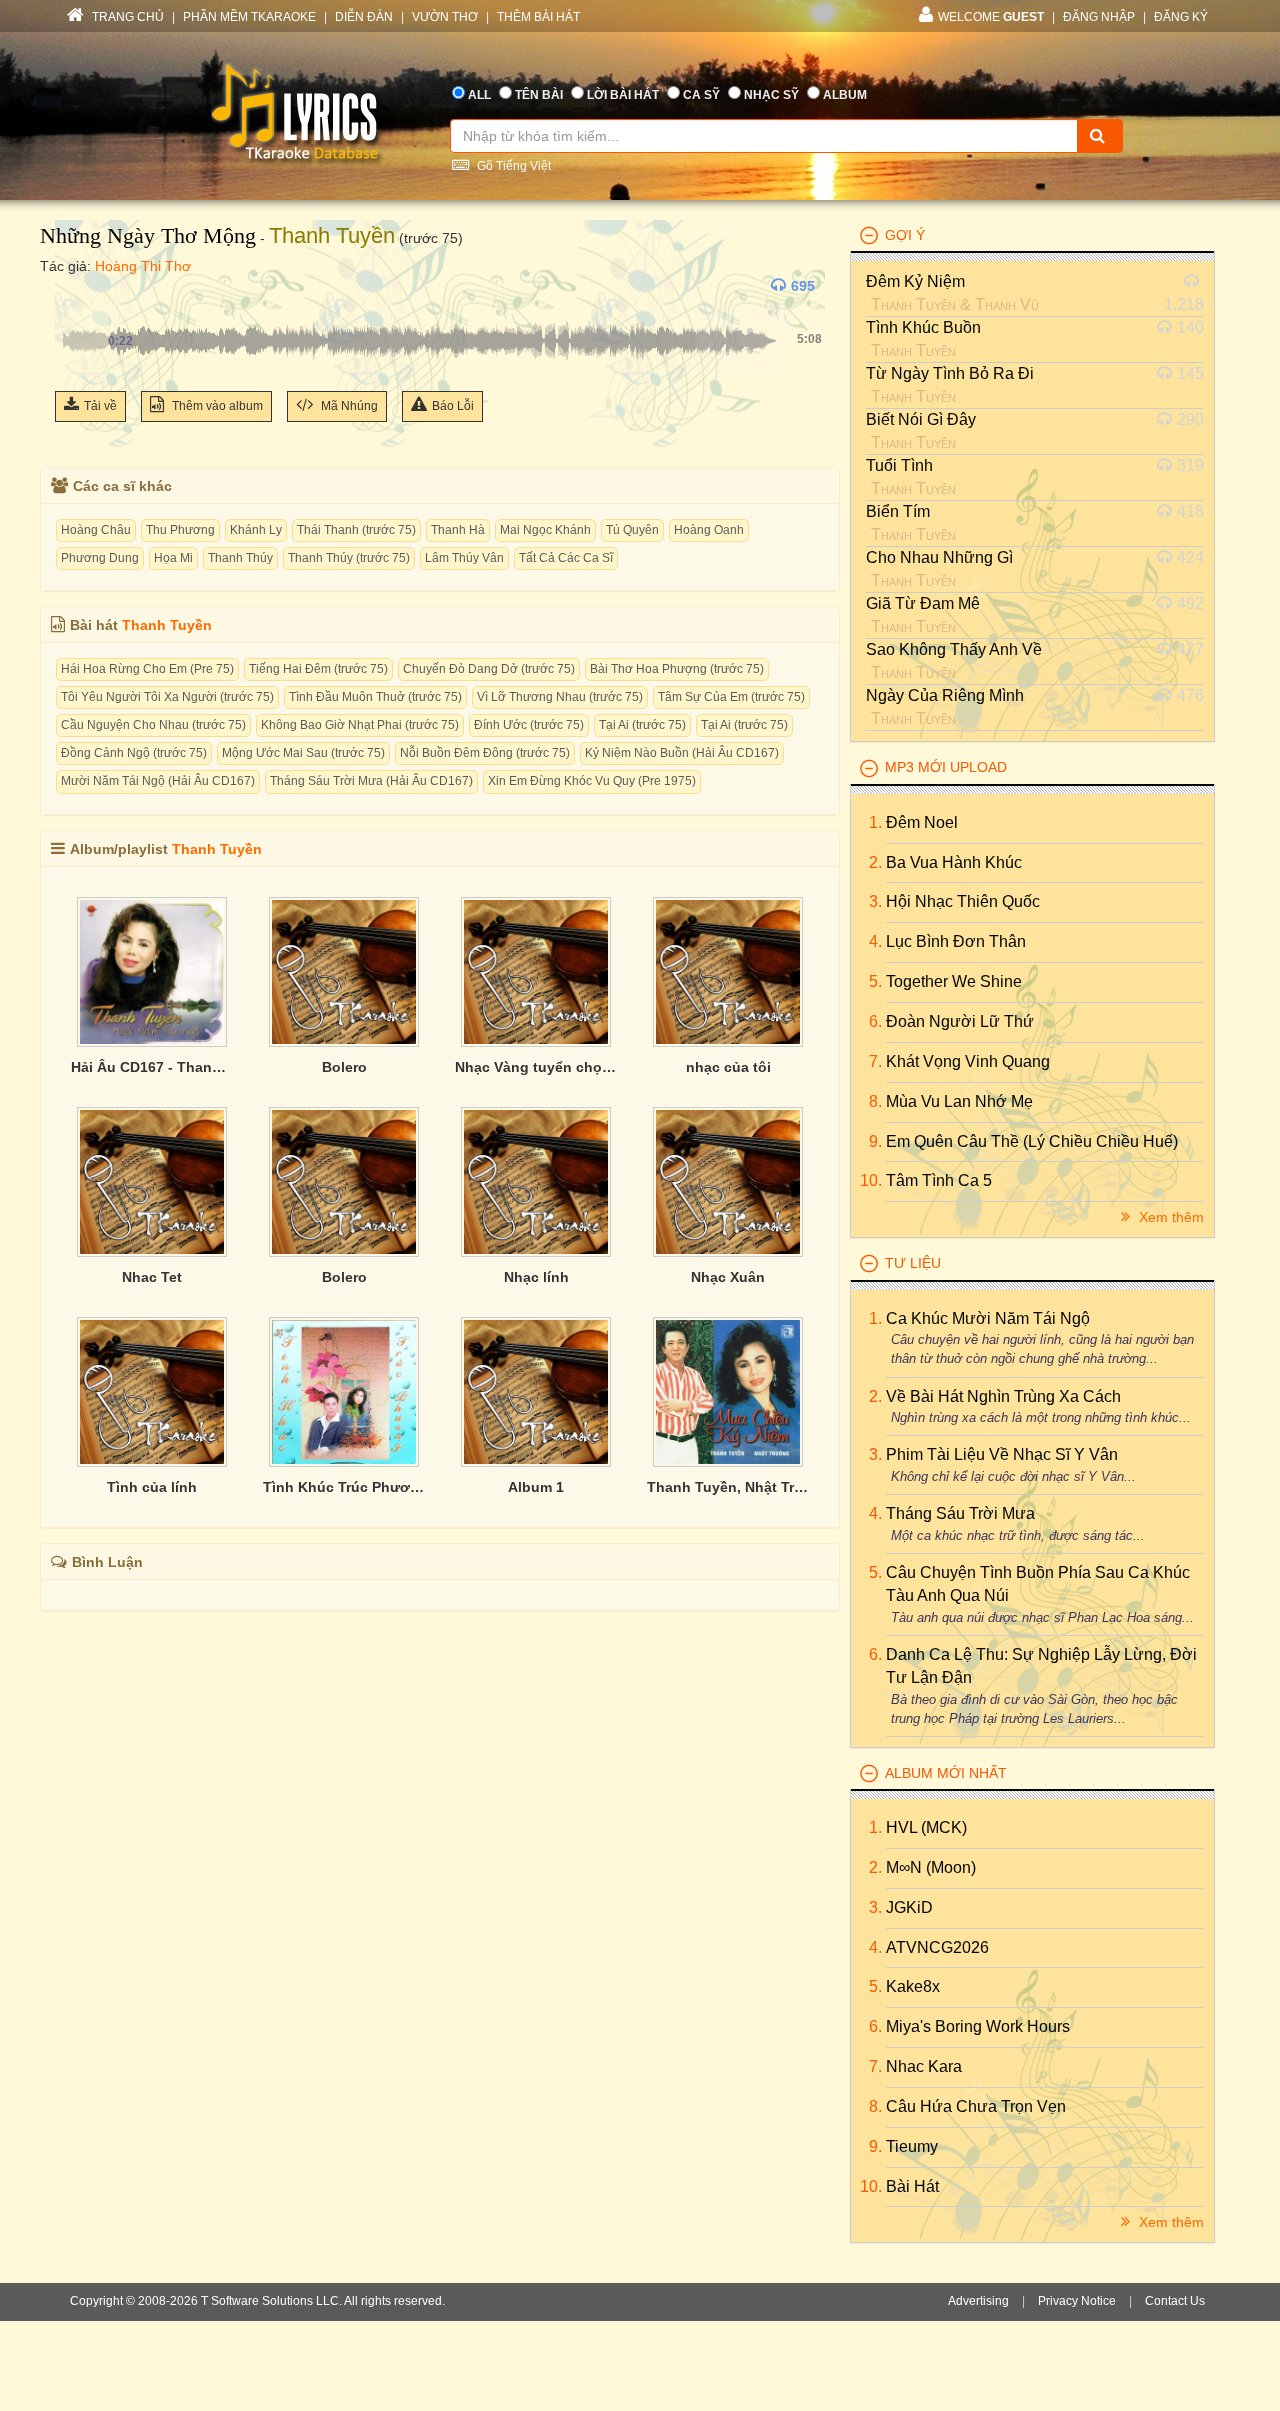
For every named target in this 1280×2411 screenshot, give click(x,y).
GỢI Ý (905, 235)
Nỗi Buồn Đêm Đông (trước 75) (485, 753)
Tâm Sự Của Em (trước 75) (731, 697)
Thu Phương (180, 530)
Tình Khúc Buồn (923, 327)
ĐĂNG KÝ (1181, 17)
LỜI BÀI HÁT (623, 95)
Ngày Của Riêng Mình (945, 695)
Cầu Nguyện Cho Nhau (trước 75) (153, 725)
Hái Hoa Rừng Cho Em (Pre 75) (147, 669)
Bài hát (912, 2186)
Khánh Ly (256, 530)
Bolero (344, 1067)
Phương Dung (100, 558)
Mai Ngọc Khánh (545, 530)
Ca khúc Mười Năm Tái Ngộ (988, 1318)
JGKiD (909, 1907)
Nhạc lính (536, 1277)
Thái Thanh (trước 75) (356, 530)
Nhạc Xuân (728, 1277)
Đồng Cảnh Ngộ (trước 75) (134, 753)
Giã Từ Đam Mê (923, 603)
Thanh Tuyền (332, 235)
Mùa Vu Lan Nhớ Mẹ (959, 1101)
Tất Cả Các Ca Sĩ (566, 558)
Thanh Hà (458, 530)
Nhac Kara (924, 2066)
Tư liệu (913, 1263)
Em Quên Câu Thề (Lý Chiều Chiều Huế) (1032, 1141)
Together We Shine (954, 981)
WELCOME (991, 17)
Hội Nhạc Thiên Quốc (963, 901)
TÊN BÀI (539, 95)
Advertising (978, 2301)
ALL (479, 95)
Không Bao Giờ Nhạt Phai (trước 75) (360, 725)
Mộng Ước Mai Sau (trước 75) (303, 753)
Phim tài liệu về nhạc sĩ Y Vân (1002, 1454)
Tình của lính (152, 1487)
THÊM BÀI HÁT (538, 17)
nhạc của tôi (728, 1067)
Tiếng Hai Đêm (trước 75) (318, 669)
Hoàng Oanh (709, 530)
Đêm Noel (922, 822)
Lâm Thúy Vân (464, 558)
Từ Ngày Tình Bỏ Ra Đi (950, 373)
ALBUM (845, 95)
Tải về (100, 406)
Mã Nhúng (348, 406)
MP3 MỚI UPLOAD (946, 767)
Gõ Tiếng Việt (512, 166)
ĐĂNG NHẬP (1099, 17)
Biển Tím (898, 511)
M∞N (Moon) (931, 1867)
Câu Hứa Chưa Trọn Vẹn (976, 2106)
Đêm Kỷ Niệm (915, 281)
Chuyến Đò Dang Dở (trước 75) (489, 669)
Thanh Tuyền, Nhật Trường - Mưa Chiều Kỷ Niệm (728, 1487)
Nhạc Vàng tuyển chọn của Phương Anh (536, 1067)
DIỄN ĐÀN (364, 17)
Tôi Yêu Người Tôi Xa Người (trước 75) (167, 697)
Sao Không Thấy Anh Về (954, 649)
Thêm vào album (216, 406)
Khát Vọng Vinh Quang (968, 1061)
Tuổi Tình (899, 465)
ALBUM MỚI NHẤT (946, 1773)
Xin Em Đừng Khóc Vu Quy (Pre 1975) (592, 781)
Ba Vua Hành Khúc (954, 862)
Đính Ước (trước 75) (529, 725)
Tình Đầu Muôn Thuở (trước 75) (375, 697)
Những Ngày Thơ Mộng (148, 235)
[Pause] (75, 286)
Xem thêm (1169, 1217)
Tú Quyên (632, 530)
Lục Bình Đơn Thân (956, 941)
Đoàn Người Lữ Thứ (960, 1021)
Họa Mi (173, 558)
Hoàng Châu (96, 530)
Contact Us (1175, 2301)
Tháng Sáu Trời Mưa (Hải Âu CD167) (371, 781)
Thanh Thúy (240, 558)
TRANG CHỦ (126, 17)
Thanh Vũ (1007, 304)
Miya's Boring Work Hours (978, 2026)
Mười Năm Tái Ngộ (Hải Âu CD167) (158, 781)
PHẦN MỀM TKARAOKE (249, 17)
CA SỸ (701, 95)
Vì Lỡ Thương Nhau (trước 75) (560, 697)
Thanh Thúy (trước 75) (349, 558)
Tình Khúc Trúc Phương (344, 1487)
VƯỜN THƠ (445, 17)
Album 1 (536, 1487)
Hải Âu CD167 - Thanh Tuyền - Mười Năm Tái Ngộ (152, 1067)
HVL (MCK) (926, 1827)
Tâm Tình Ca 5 (939, 1180)
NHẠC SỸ (771, 95)
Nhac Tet (152, 1277)
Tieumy (912, 2146)
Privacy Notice (1077, 2301)
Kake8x (913, 1986)
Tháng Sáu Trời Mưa (960, 1513)
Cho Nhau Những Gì (939, 557)
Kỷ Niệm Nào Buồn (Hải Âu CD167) (682, 753)
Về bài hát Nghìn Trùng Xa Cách (1003, 1396)
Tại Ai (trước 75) (642, 725)
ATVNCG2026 (937, 1947)
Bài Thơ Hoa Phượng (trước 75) (677, 669)
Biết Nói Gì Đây (921, 419)
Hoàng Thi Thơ (143, 266)
